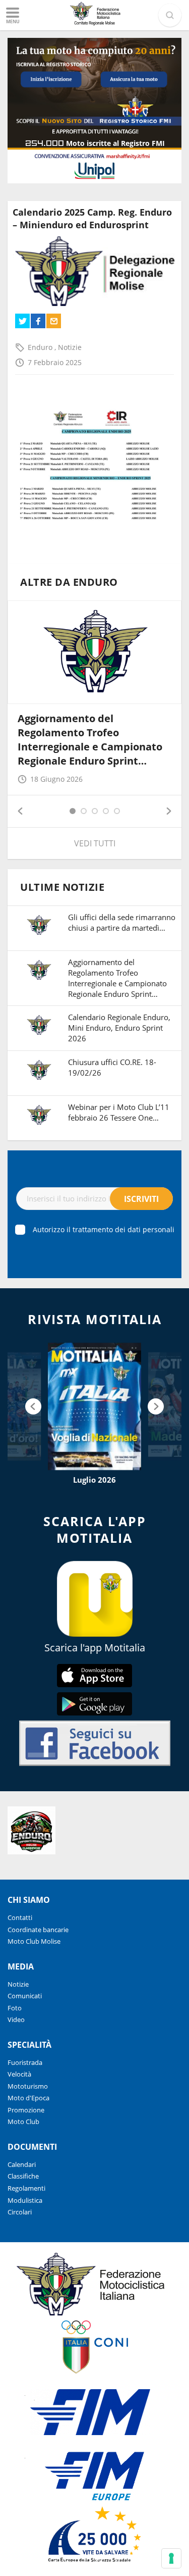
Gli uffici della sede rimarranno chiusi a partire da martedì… (122, 922)
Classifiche (23, 2176)
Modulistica (25, 2200)
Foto (15, 2008)
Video (16, 2019)
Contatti (20, 1917)
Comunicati (25, 1996)
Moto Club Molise (34, 1941)
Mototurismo (28, 2086)
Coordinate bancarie (38, 1930)
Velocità (19, 2074)
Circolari (20, 2212)
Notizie (70, 347)
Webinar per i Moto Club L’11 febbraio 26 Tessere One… (119, 1112)
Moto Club (23, 2122)
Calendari (22, 2164)
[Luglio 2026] (94, 1406)
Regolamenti (26, 2188)
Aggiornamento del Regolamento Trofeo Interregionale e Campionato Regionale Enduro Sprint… (90, 740)
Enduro (41, 347)
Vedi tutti (95, 843)
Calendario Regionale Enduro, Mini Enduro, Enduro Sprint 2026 (119, 1028)
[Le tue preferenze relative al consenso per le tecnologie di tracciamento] (171, 2558)
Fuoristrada (25, 2062)
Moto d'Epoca (28, 2098)
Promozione (26, 2110)
